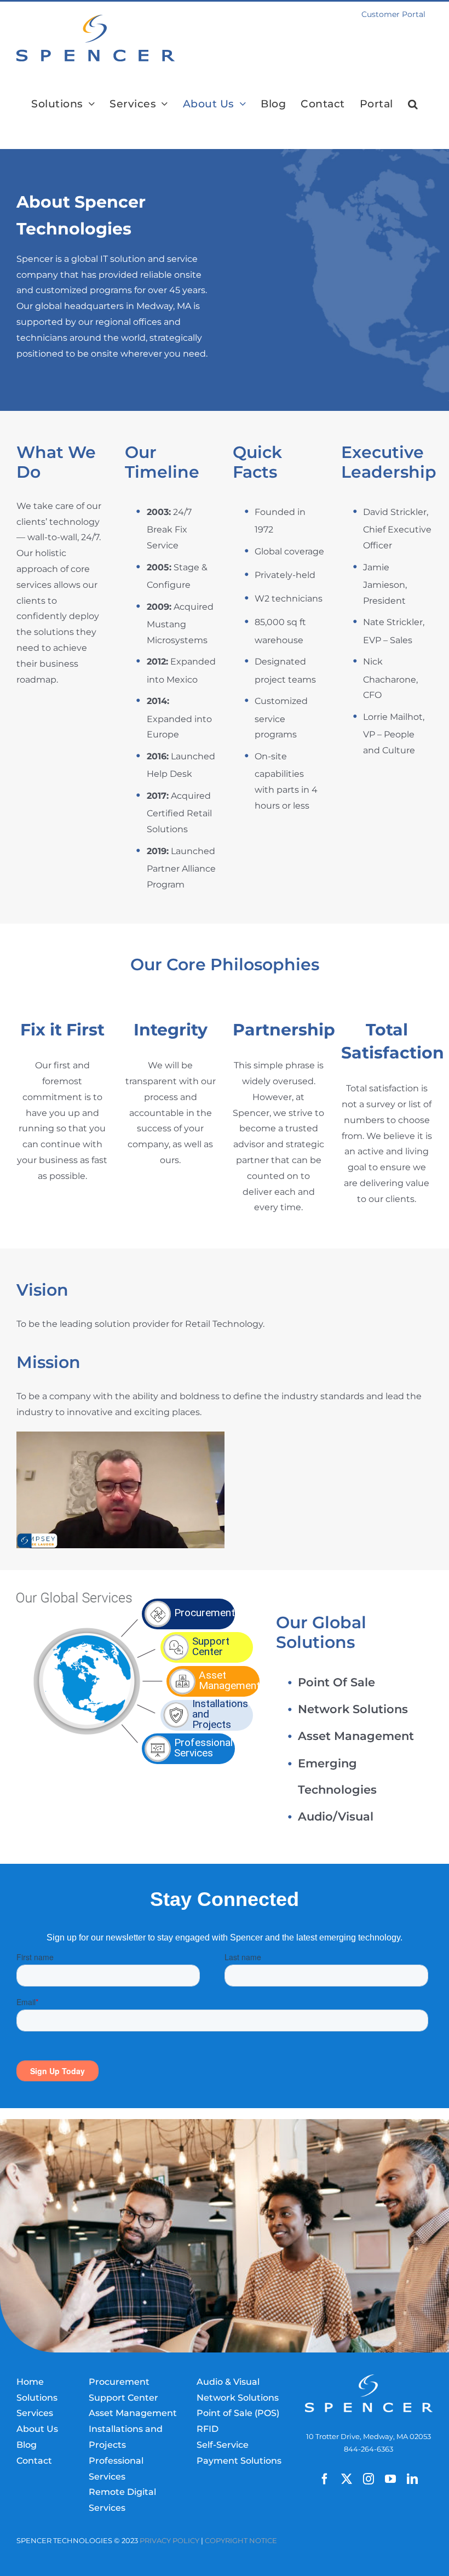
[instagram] (369, 2479)
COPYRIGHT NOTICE (241, 2541)
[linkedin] (412, 2479)
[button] (413, 104)
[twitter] (347, 2479)
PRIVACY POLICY (169, 2541)
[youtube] (390, 2479)
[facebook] (325, 2479)
